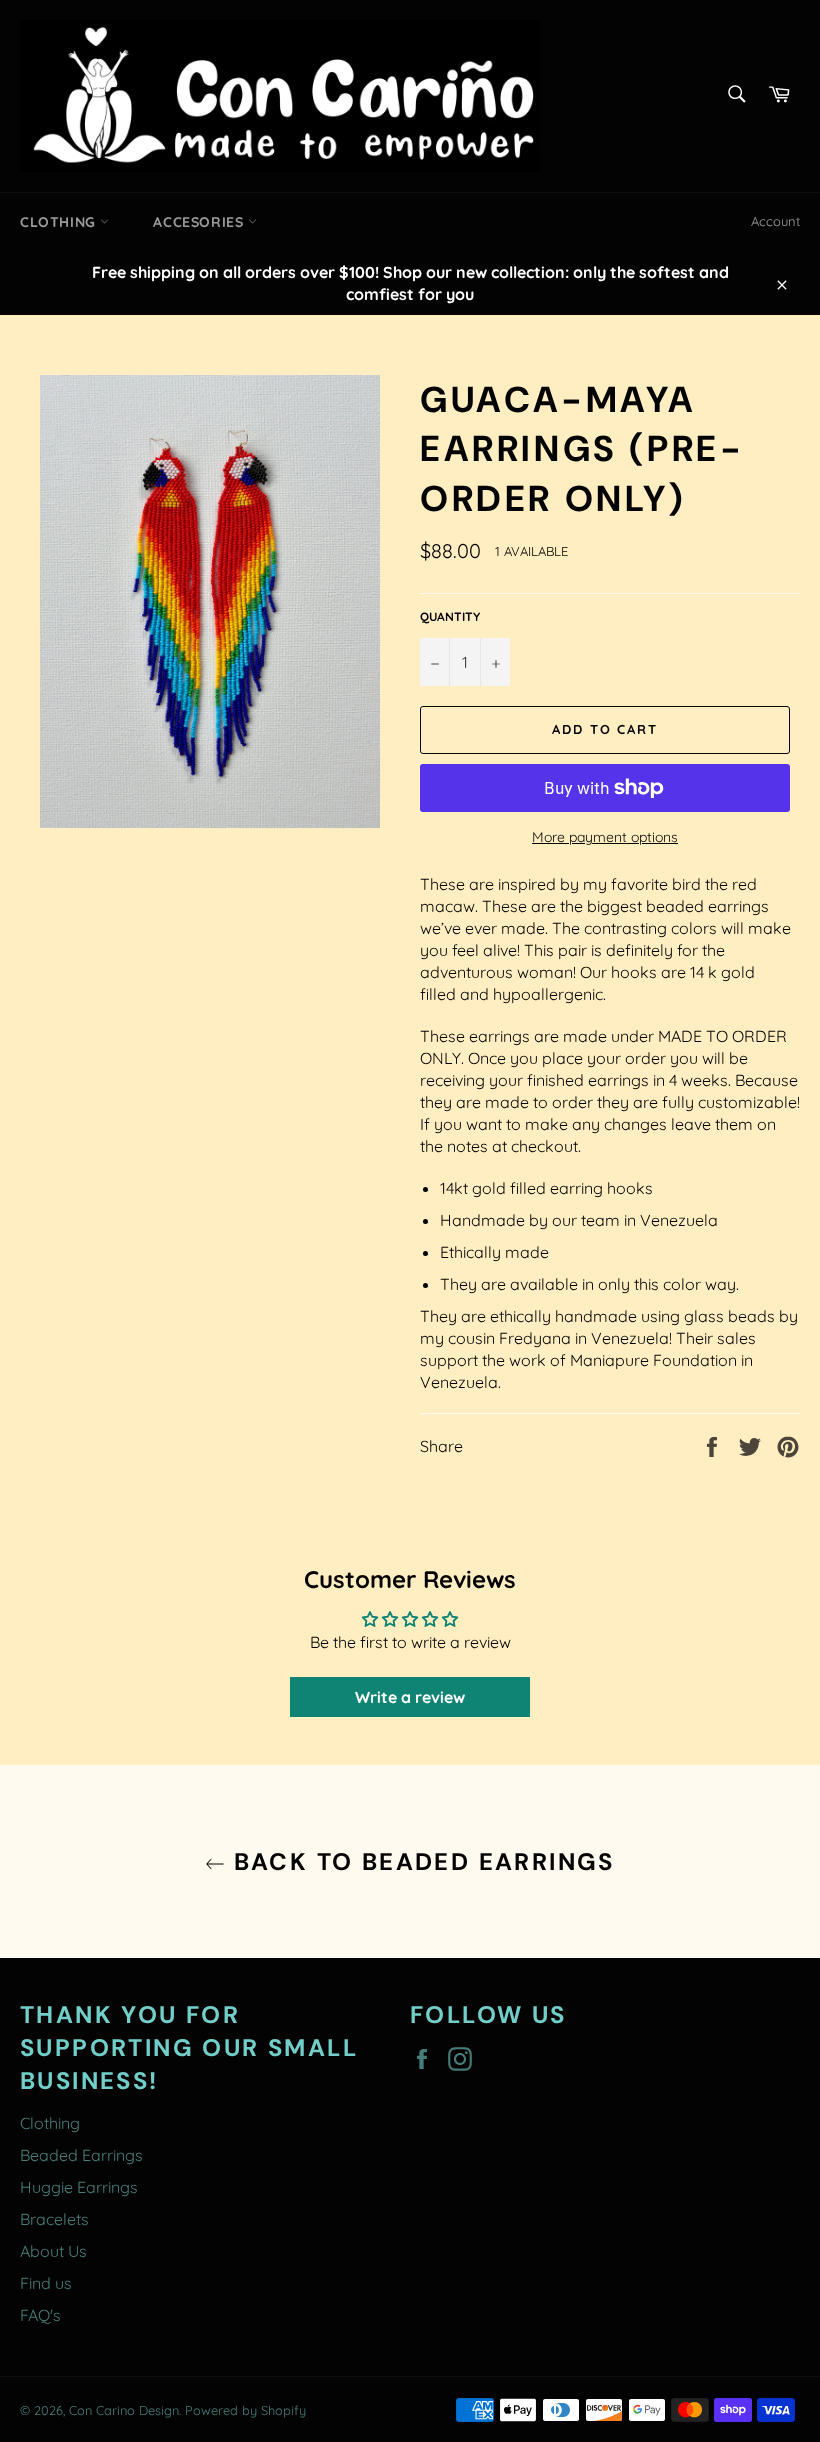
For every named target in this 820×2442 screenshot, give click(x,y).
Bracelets (54, 2219)
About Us (53, 2251)
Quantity (450, 616)
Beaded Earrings (81, 2155)
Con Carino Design (124, 2410)
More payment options (605, 837)
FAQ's (40, 2315)
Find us (46, 2283)
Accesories (200, 222)
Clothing (60, 222)
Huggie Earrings (79, 2187)
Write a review (410, 1697)
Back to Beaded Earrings (420, 1861)
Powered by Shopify (245, 2410)
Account (775, 221)
